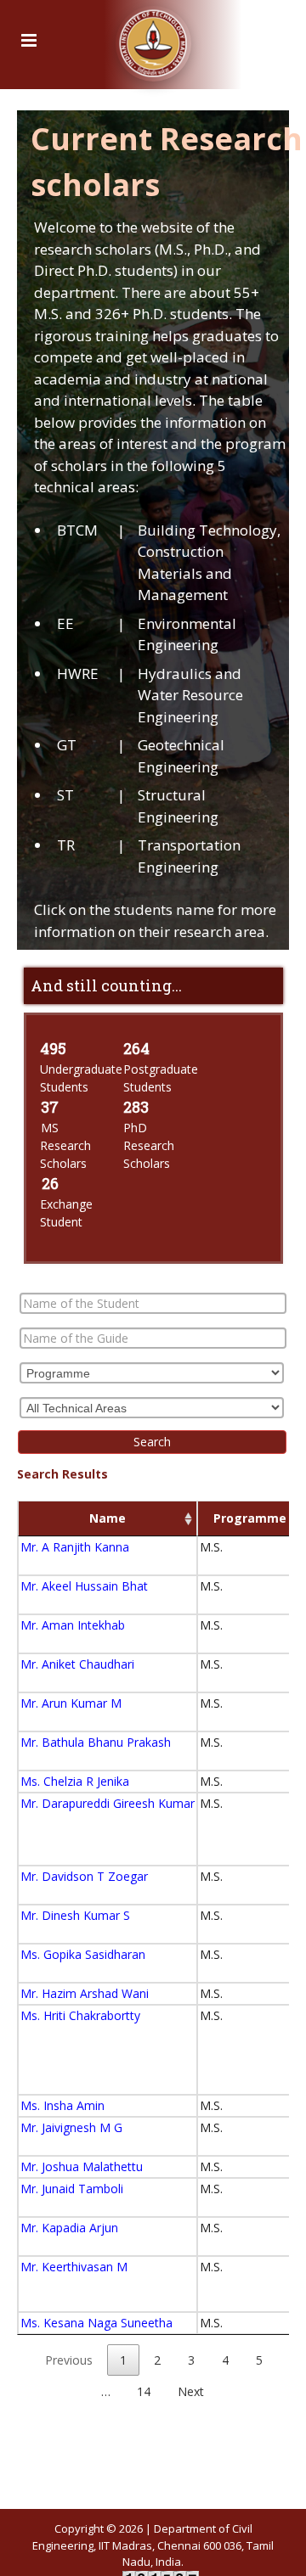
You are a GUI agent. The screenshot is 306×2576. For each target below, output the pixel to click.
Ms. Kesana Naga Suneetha (96, 2323)
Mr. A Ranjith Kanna (75, 1547)
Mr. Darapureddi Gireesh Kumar (108, 1803)
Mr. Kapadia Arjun (69, 2228)
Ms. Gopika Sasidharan (83, 1954)
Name (108, 1518)
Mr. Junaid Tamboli (72, 2189)
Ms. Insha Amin (62, 2105)
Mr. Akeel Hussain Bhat (84, 1586)
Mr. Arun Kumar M (71, 1703)
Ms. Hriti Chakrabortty (80, 2015)
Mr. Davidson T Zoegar (84, 1876)
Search (152, 1442)
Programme (250, 1518)
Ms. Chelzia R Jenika (75, 1781)
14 (144, 2391)
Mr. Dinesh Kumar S (75, 1915)
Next (191, 2391)
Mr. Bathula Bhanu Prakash (96, 1742)
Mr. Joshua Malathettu (82, 2166)
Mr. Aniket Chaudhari (77, 1664)
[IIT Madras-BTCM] (153, 38)
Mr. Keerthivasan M (74, 2267)
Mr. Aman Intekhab (73, 1625)
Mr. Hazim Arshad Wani (85, 1993)
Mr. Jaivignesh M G (71, 2127)
